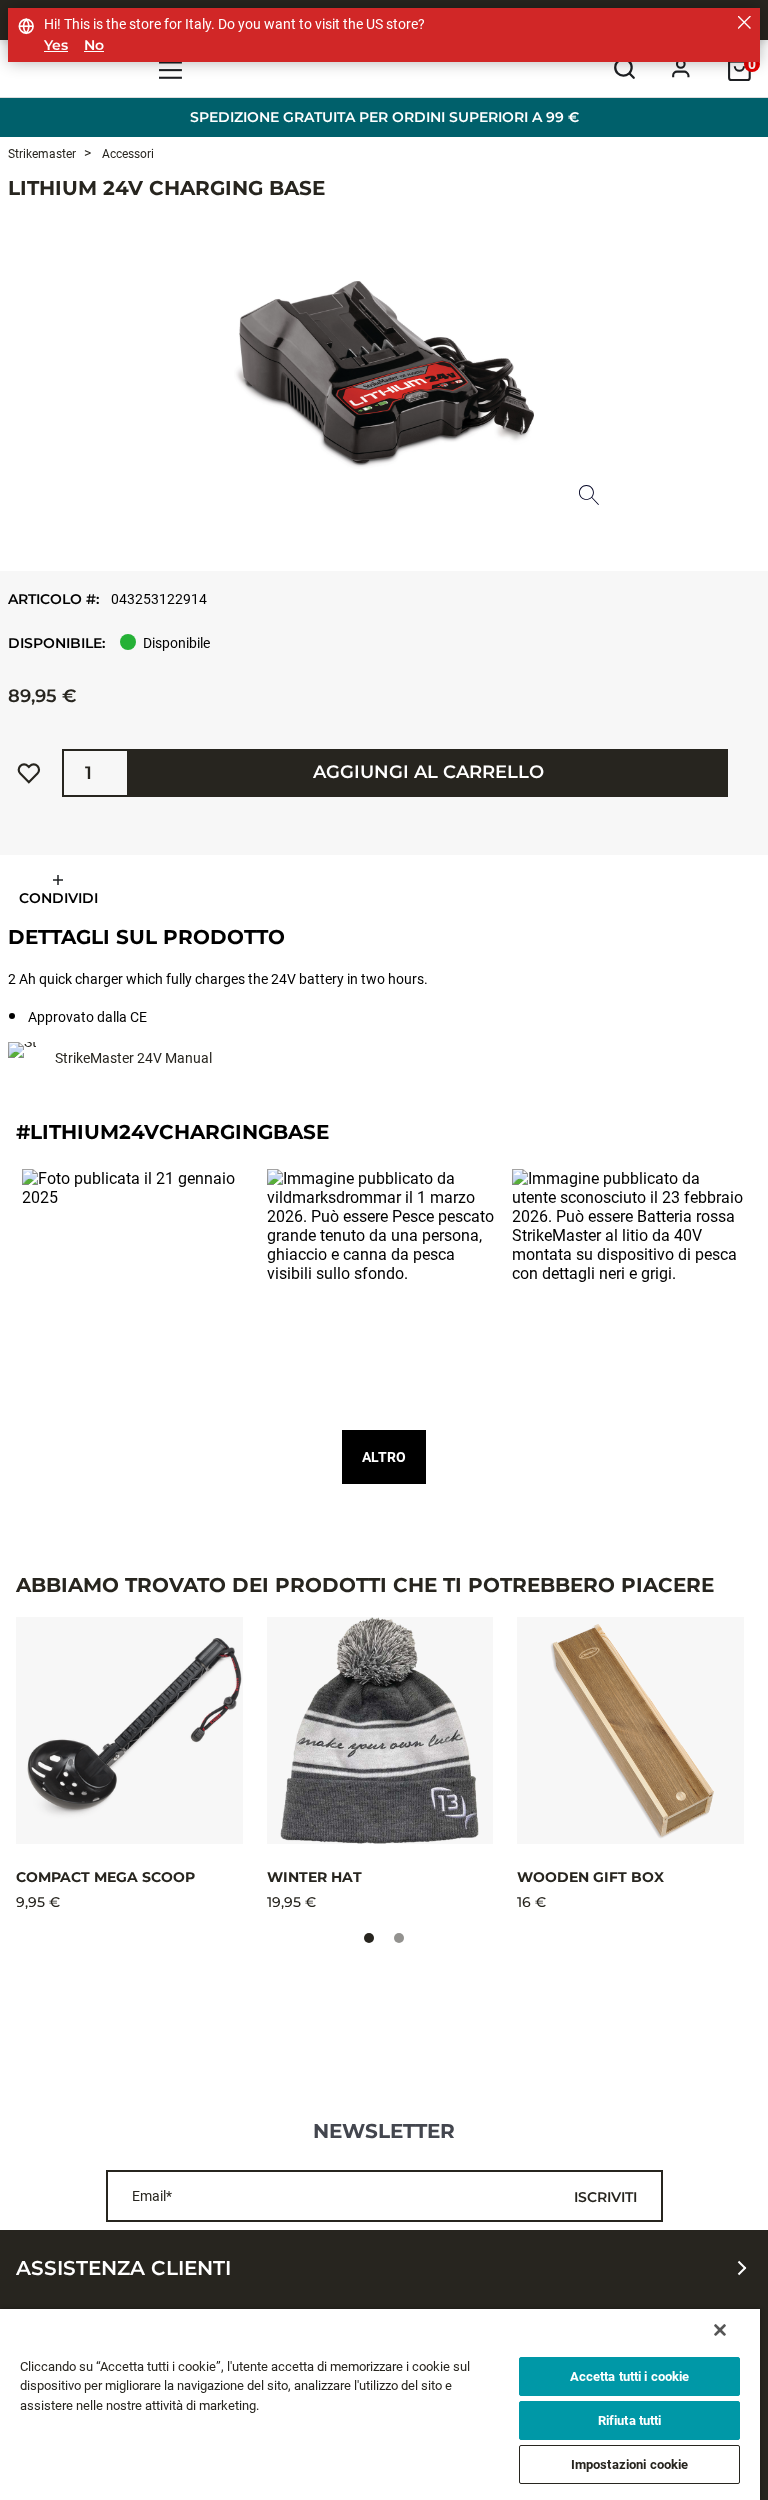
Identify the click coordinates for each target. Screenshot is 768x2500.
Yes (56, 45)
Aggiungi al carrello (428, 772)
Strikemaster (42, 154)
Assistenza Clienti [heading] (123, 2268)
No (94, 45)
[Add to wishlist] (29, 773)
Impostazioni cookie (629, 2464)
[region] (380, 2404)
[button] (139, 1286)
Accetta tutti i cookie (630, 2376)
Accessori (126, 154)
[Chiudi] (720, 2330)
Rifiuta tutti (630, 2420)
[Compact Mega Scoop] (129, 1730)
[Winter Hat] (380, 1730)
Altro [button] (384, 1457)
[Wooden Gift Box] (630, 1730)
